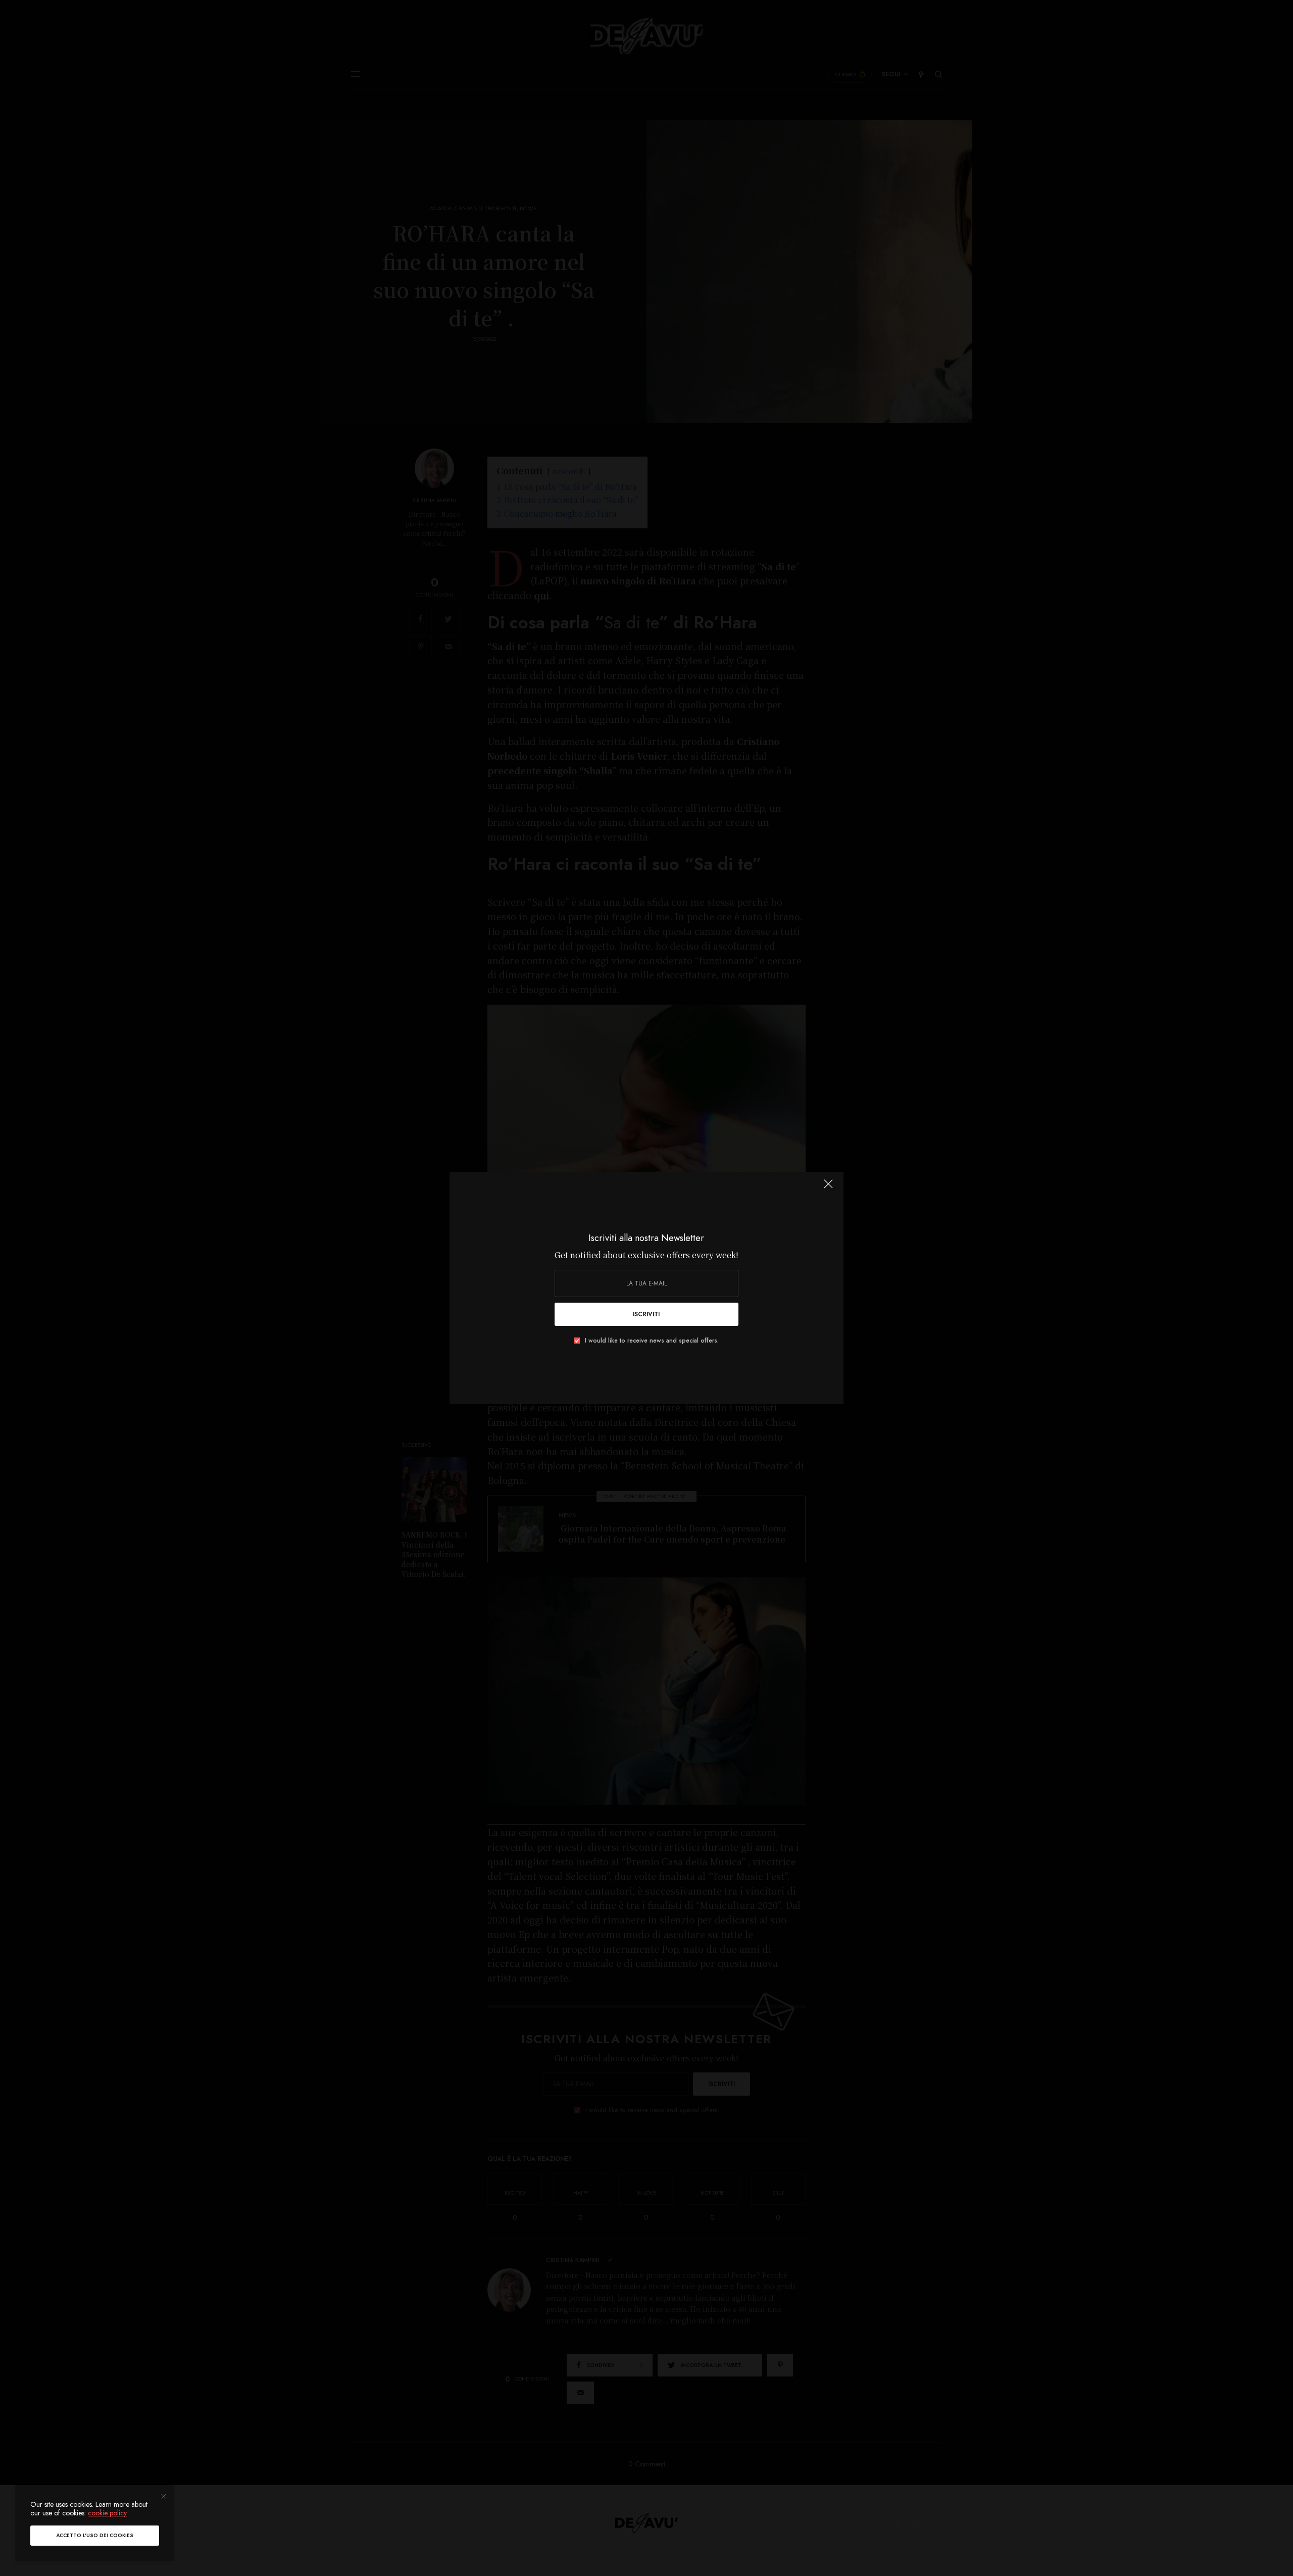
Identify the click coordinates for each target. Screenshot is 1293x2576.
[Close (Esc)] (828, 1188)
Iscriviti (646, 1314)
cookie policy (107, 2513)
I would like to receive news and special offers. (652, 1341)
